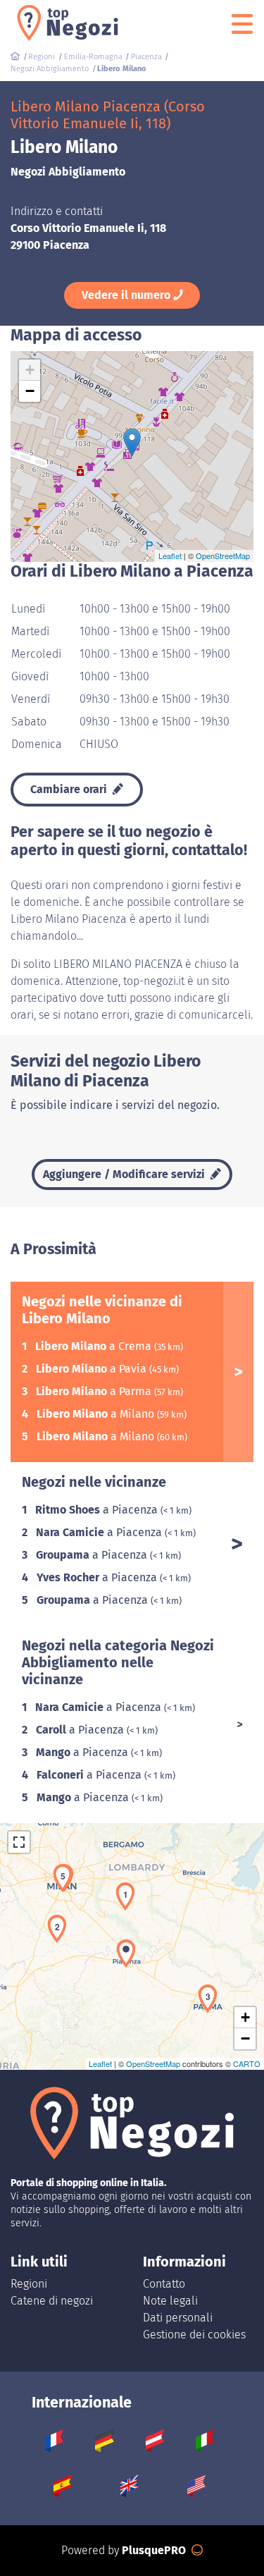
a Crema (95, 1346)
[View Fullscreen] (19, 1842)
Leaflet (170, 556)
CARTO (247, 2063)
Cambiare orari (70, 789)
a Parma (95, 1391)
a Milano (97, 1414)
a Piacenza (98, 1510)
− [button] (30, 391)
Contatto (164, 2284)
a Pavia (93, 1369)
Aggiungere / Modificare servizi (125, 1174)
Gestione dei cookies (194, 2335)
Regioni (29, 2284)
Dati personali (178, 2318)
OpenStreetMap (223, 556)
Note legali (170, 2301)
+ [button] (30, 370)
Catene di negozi (52, 2301)
